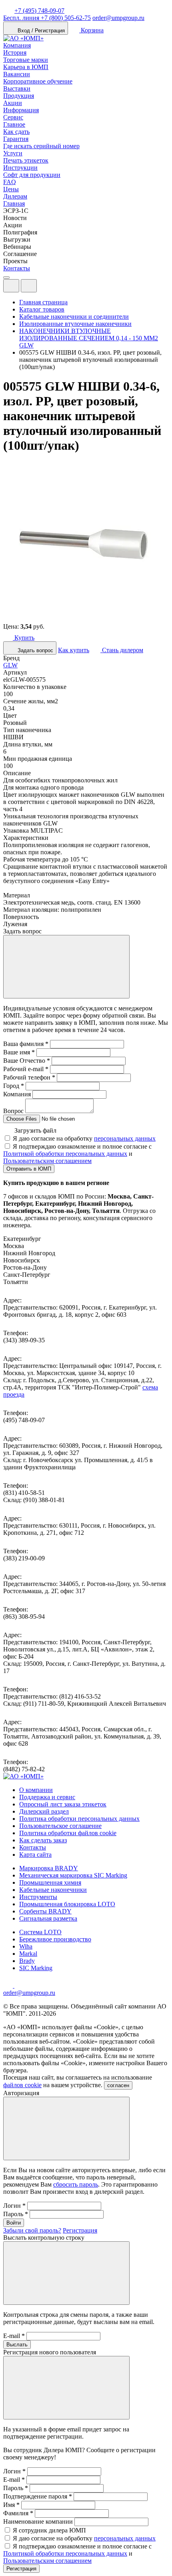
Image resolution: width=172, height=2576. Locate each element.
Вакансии (17, 74)
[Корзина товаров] (43, 288)
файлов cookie (22, 2085)
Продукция (19, 96)
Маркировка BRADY (49, 1868)
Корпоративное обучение (38, 81)
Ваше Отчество (27, 1061)
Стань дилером (122, 650)
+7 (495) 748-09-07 (39, 11)
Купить (24, 638)
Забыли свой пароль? (32, 2230)
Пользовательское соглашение (60, 1826)
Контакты (17, 268)
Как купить (74, 650)
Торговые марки (26, 60)
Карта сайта (35, 1855)
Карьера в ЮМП (26, 67)
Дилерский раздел (44, 1811)
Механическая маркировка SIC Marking (73, 1875)
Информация (21, 110)
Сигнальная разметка (48, 1918)
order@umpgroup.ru (118, 18)
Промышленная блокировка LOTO (67, 1904)
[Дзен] (9, 1986)
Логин (14, 2206)
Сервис (13, 117)
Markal (28, 1954)
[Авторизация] (11, 286)
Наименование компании (38, 2521)
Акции (13, 103)
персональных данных (125, 1138)
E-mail (14, 2336)
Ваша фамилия (26, 1044)
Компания (17, 45)
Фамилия (18, 2513)
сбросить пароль (76, 2184)
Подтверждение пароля (38, 2496)
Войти (14, 2223)
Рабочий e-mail (26, 1069)
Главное (14, 124)
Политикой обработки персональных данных (65, 1154)
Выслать (17, 2345)
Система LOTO (40, 1932)
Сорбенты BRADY (45, 1911)
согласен (118, 2085)
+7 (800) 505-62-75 (47, 18)
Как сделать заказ (43, 1840)
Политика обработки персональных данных (79, 1819)
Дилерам (15, 196)
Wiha (26, 1946)
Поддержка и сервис (47, 1797)
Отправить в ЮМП (29, 1169)
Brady (27, 1961)
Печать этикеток (26, 160)
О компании (36, 1790)
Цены (11, 189)
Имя (11, 2505)
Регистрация (80, 2230)
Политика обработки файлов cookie (68, 1833)
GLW (10, 665)
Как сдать (16, 132)
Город (14, 1086)
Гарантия (16, 139)
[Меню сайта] (29, 286)
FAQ (10, 182)
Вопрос (13, 1111)
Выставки (17, 88)
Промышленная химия (50, 1882)
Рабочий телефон (29, 1077)
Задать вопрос (35, 650)
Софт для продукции (32, 175)
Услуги (13, 153)
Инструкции (20, 168)
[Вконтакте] (19, 1986)
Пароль (16, 2214)
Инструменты (38, 1897)
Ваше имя (19, 1052)
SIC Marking (36, 1968)
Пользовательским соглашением (47, 1161)
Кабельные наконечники (53, 1890)
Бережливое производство (55, 1939)
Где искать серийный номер (41, 146)
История (15, 53)
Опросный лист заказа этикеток (63, 1804)
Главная (14, 203)
